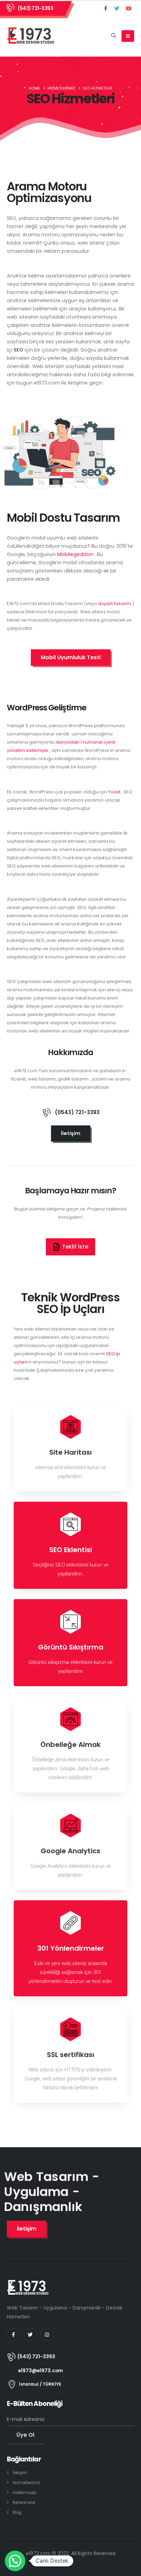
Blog (17, 2513)
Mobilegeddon (75, 554)
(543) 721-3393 (35, 8)
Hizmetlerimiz (26, 2483)
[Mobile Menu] (128, 36)
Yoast (115, 792)
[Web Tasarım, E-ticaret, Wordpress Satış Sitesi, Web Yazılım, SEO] (31, 36)
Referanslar (24, 2503)
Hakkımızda (24, 2493)
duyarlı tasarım (115, 604)
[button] (114, 36)
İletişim (20, 2473)
